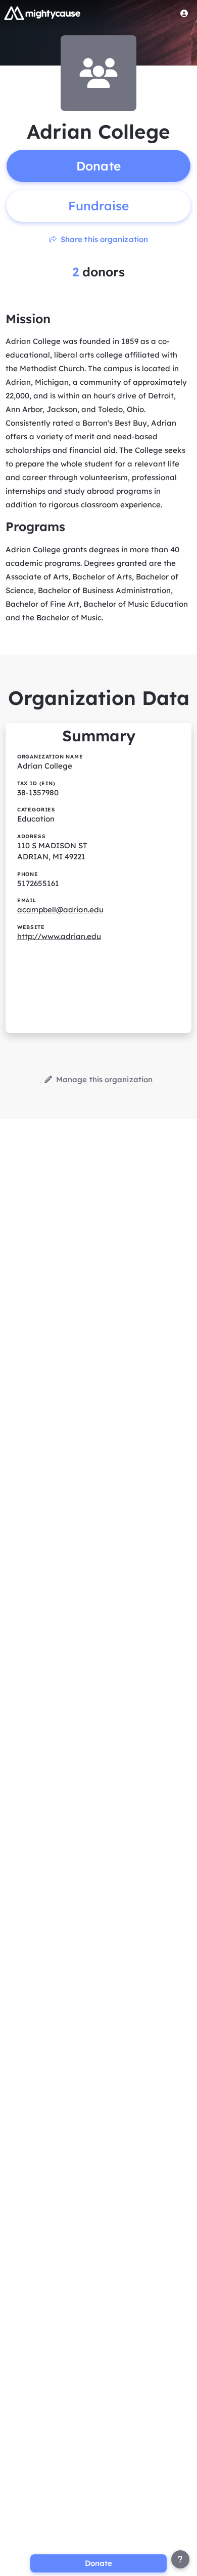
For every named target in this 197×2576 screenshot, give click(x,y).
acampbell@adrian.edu (60, 910)
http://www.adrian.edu (59, 936)
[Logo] (42, 13)
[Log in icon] (184, 13)
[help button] (180, 2559)
